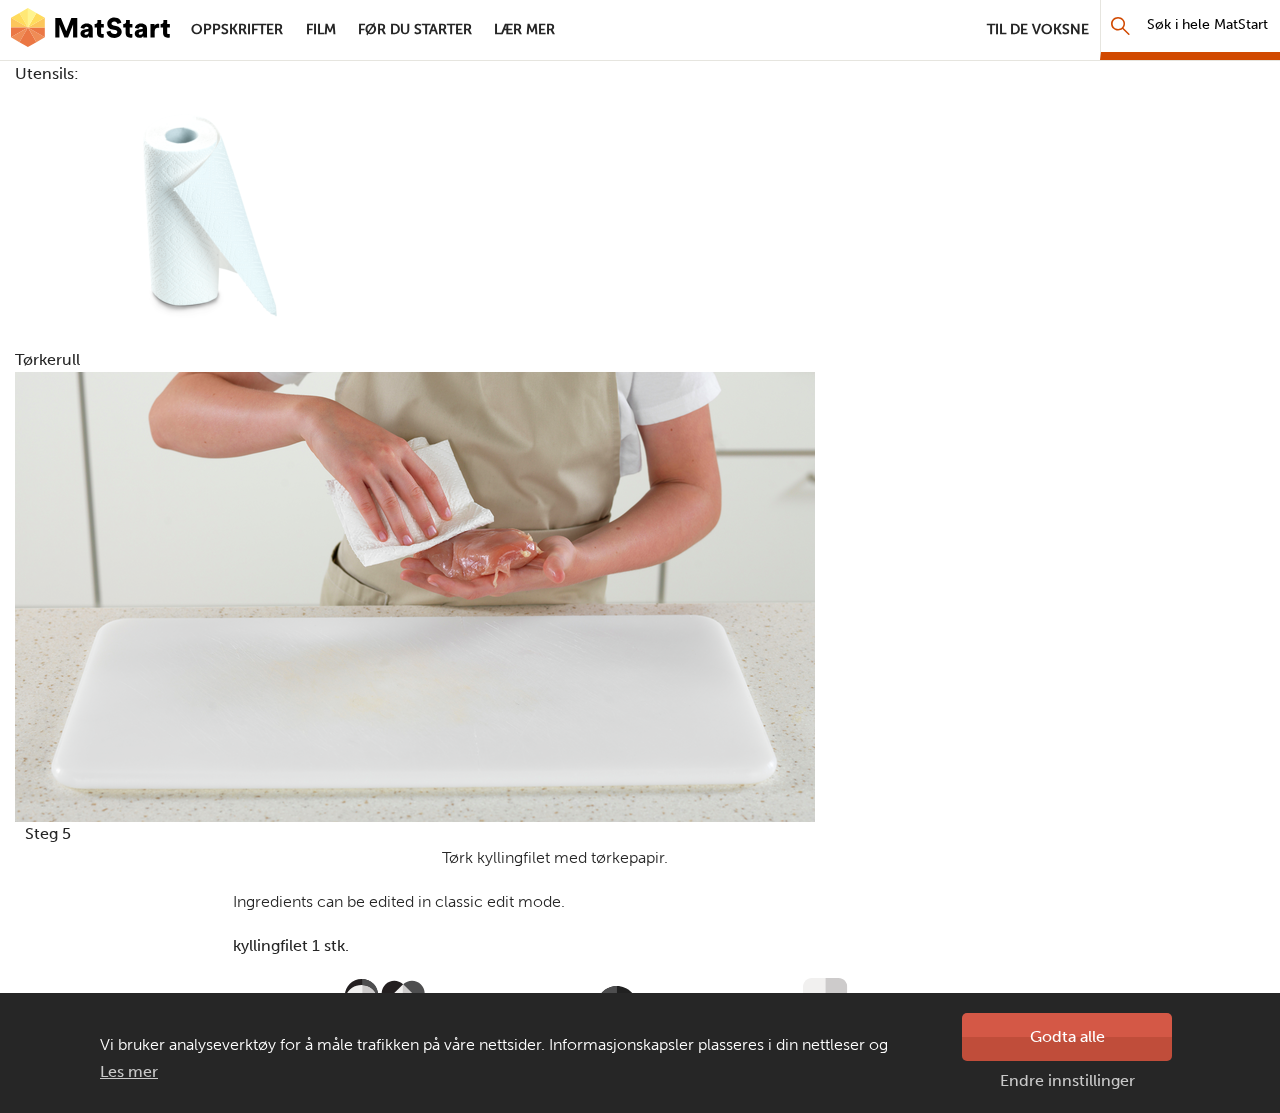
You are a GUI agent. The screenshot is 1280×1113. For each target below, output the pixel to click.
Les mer (129, 1071)
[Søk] (1120, 26)
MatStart (90, 30)
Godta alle (1067, 1036)
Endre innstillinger (1067, 1080)
